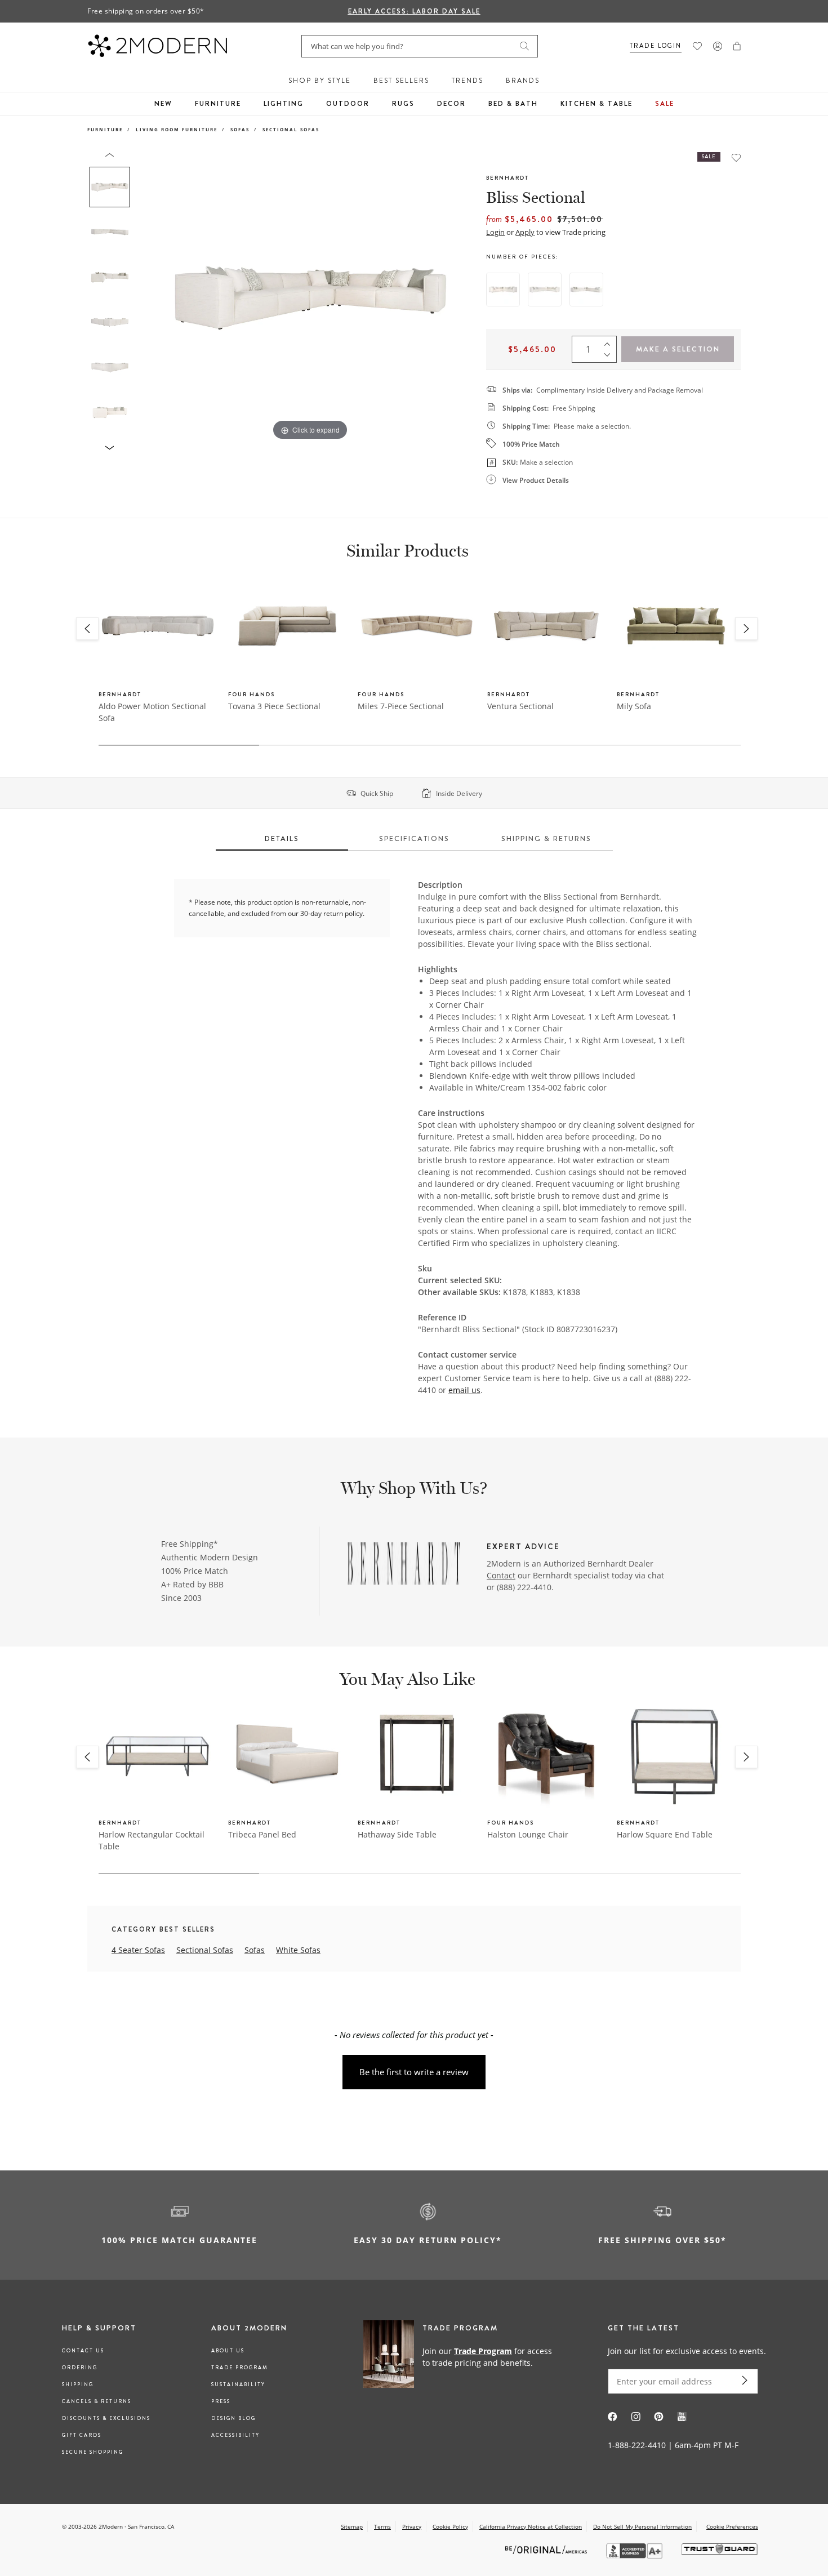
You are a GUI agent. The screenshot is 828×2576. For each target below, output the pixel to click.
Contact (501, 1575)
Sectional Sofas (291, 129)
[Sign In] (718, 46)
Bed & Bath (513, 104)
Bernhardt (508, 178)
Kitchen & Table (596, 104)
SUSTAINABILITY (238, 2384)
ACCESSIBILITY (235, 2435)
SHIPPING (78, 2384)
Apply (525, 232)
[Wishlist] (697, 46)
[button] (737, 46)
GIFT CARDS (82, 2435)
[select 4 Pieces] (545, 290)
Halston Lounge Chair (528, 1834)
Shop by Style (320, 81)
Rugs (403, 104)
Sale (665, 104)
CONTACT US (83, 2351)
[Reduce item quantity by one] (610, 357)
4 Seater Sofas (138, 1950)
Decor (451, 104)
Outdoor (348, 104)
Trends (468, 81)
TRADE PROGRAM (240, 2368)
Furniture (218, 104)
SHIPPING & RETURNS (546, 838)
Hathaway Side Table (397, 1834)
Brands (523, 81)
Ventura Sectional (520, 706)
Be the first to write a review (414, 2072)
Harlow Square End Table (665, 1834)
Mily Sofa (634, 706)
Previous (148, 297)
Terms (382, 2526)
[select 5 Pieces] (586, 290)
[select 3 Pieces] (503, 290)
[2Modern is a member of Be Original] (547, 2549)
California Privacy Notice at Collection (531, 2526)
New (163, 104)
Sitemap (352, 2526)
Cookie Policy (450, 2526)
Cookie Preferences (732, 2527)
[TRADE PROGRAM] (462, 2356)
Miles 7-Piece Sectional (401, 706)
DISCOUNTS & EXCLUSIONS (106, 2418)
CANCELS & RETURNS (97, 2401)
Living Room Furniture (177, 129)
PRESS (221, 2401)
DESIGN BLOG (233, 2418)
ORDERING (80, 2368)
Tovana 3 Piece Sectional (274, 706)
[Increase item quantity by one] (610, 341)
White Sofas (298, 1950)
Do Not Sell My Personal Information (642, 2526)
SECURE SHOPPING (93, 2452)
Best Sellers (401, 81)
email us (464, 1390)
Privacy (412, 2526)
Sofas (240, 129)
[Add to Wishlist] (736, 157)
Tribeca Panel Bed (262, 1834)
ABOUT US (228, 2351)
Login (495, 232)
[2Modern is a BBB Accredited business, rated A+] (635, 2555)
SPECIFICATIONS (414, 838)
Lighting (284, 104)
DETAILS (282, 838)
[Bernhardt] (404, 1565)
